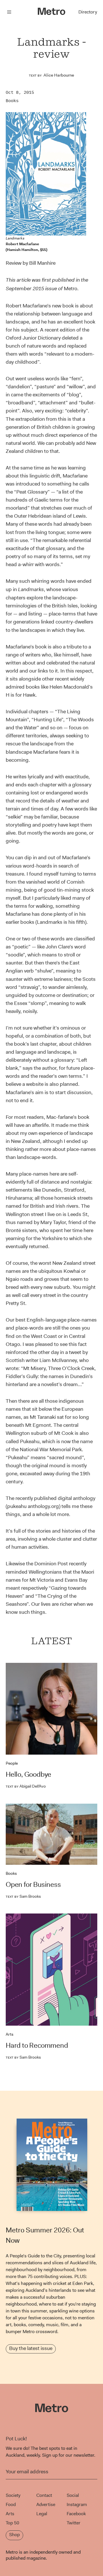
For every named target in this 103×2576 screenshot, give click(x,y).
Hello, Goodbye (28, 1774)
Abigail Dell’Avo (26, 1786)
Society (13, 2495)
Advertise (46, 2504)
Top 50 (12, 2523)
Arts (10, 2034)
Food (11, 2504)
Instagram (77, 2504)
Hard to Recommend (37, 2045)
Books (12, 101)
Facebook (76, 2514)
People (12, 1763)
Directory (88, 12)
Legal (42, 2514)
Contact (44, 2495)
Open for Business (33, 1885)
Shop (14, 2535)
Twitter (74, 2523)
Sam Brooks (23, 1896)
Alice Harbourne (59, 75)
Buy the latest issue (31, 2348)
